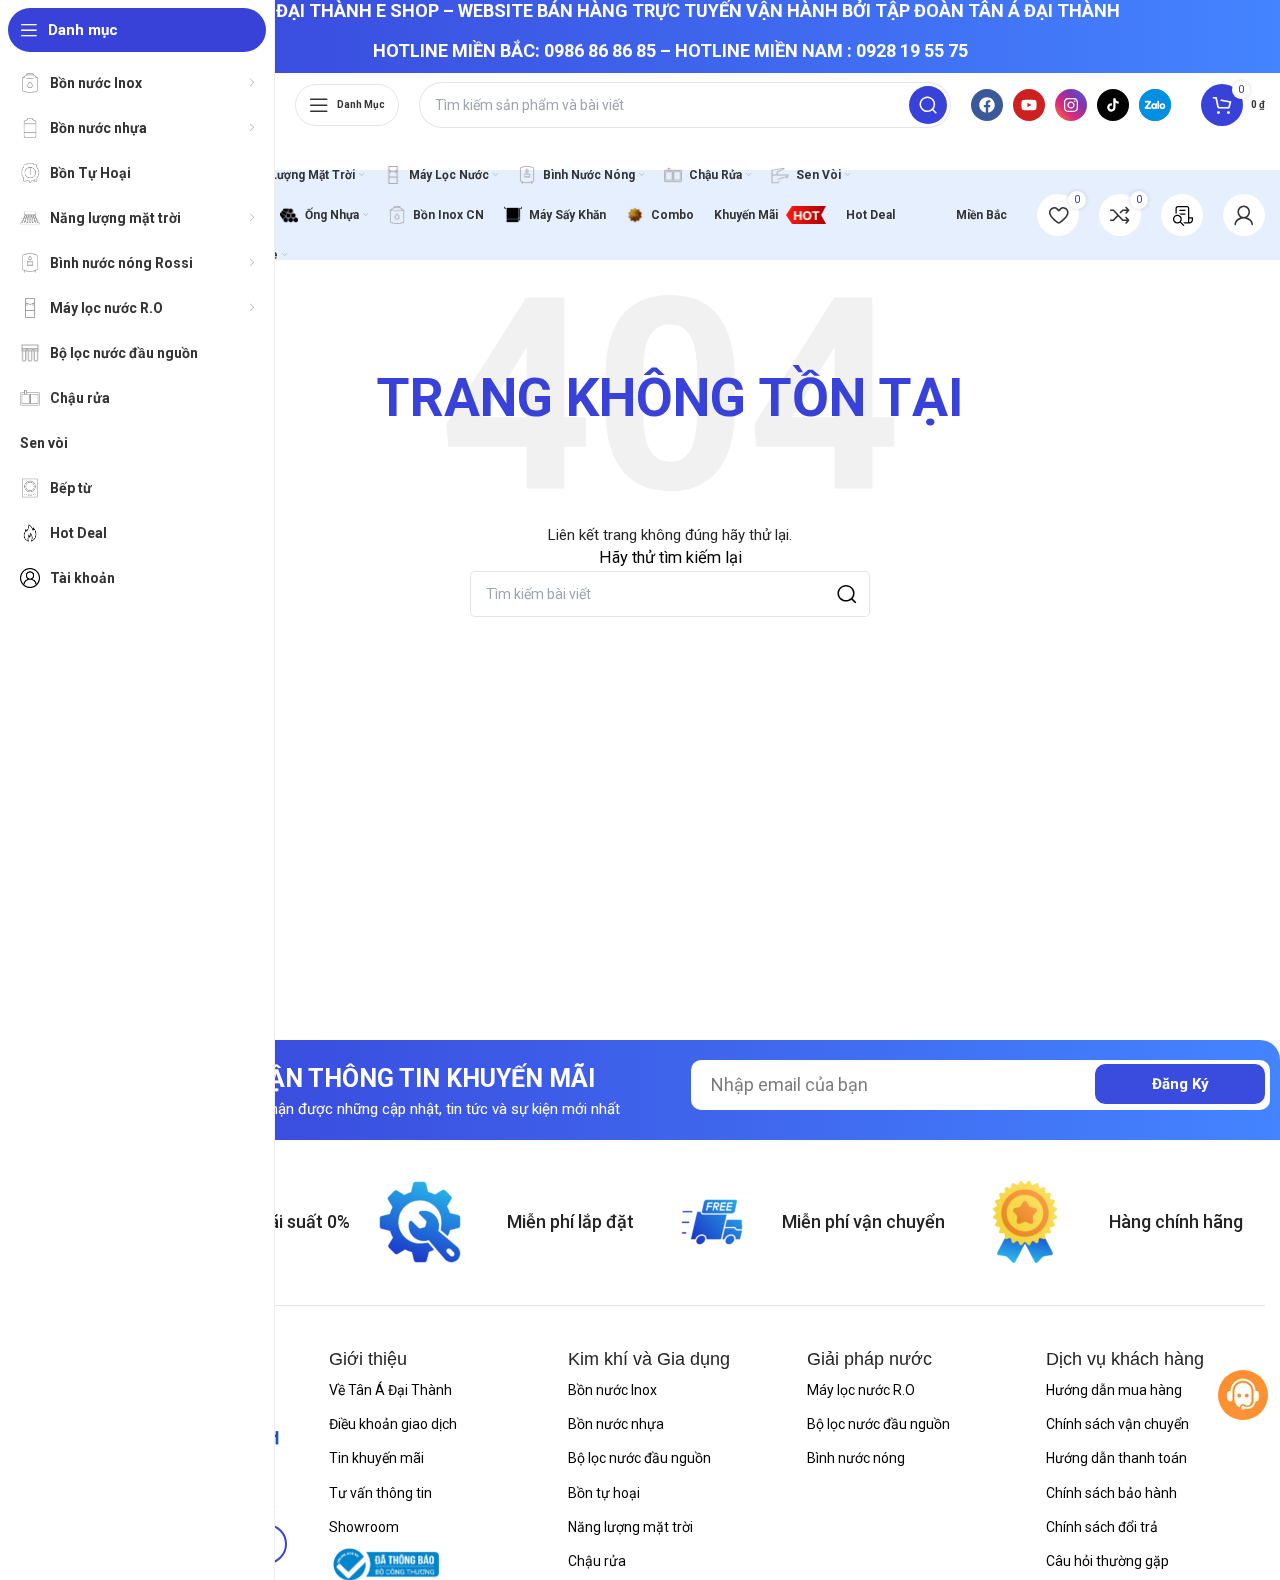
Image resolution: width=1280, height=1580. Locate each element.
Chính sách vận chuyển (1117, 1424)
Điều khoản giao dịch (393, 1424)
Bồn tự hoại (604, 1493)
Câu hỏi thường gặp (1107, 1561)
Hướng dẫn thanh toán (1116, 1458)
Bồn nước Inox (612, 1390)
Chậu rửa (597, 1561)
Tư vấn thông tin (380, 1493)
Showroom (364, 1527)
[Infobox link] (1182, 215)
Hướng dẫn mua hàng (1114, 1390)
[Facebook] (987, 105)
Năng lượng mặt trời (630, 1527)
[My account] (1244, 215)
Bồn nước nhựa (616, 1424)
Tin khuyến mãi (376, 1458)
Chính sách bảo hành (1111, 1493)
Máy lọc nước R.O (861, 1390)
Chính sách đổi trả (1102, 1527)
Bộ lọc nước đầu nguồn (639, 1458)
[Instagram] (1071, 105)
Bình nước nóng (856, 1458)
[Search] (928, 105)
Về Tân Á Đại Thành (390, 1390)
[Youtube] (1029, 105)
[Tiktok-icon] (1113, 105)
